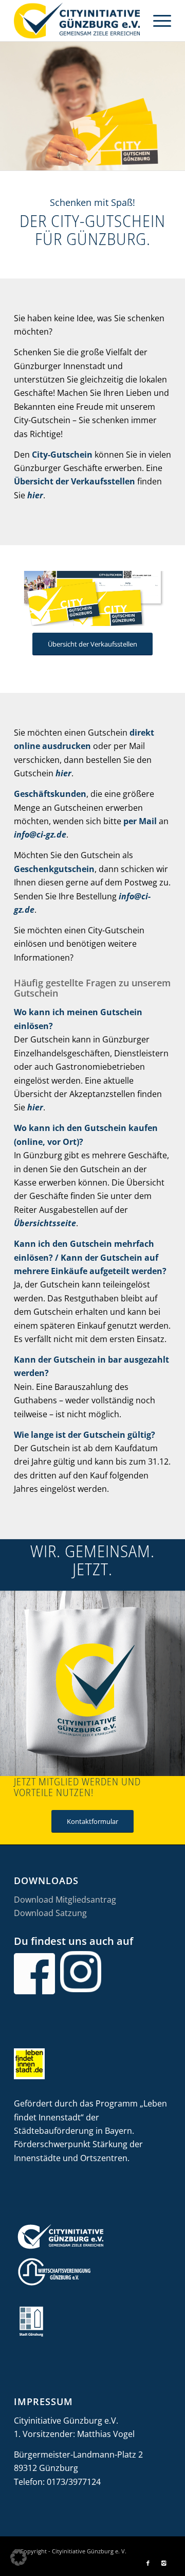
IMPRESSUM (43, 2401)
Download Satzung (50, 1913)
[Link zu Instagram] (163, 2563)
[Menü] (157, 21)
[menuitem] (157, 21)
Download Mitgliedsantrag (65, 1900)
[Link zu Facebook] (148, 2563)
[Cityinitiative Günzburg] (77, 21)
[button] (18, 2557)
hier (35, 495)
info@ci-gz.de (40, 834)
